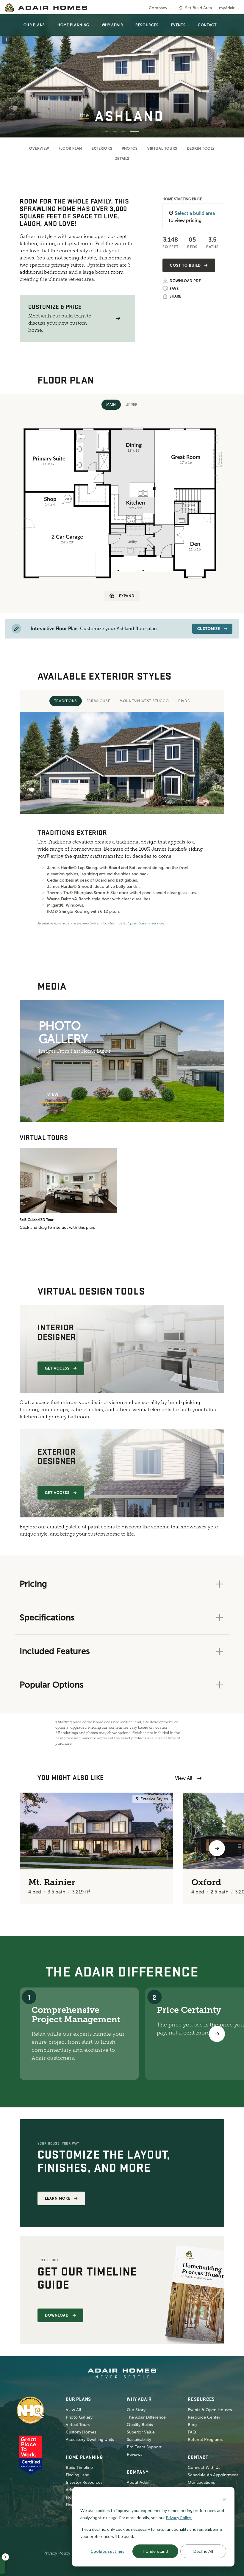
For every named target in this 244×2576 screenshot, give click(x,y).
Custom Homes (81, 2432)
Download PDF (185, 281)
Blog (192, 2425)
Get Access (57, 1368)
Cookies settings (107, 2551)
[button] (118, 319)
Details (122, 159)
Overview (39, 148)
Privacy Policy (57, 2553)
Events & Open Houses (210, 2410)
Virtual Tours (162, 148)
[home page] (46, 8)
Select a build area (195, 213)
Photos (130, 148)
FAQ (192, 2432)
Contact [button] (207, 25)
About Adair (138, 2482)
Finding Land (78, 2475)
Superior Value (141, 2432)
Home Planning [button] (73, 25)
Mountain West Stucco (144, 701)
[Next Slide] (230, 76)
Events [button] (178, 25)
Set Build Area (198, 8)
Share (175, 296)
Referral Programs (205, 2440)
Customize (209, 629)
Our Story (136, 2410)
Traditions (66, 701)
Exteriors (102, 148)
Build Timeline (79, 2468)
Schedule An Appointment (213, 2475)
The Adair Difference (146, 2417)
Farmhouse (98, 701)
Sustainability (139, 2440)
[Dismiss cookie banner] (224, 2499)
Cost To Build (185, 265)
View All (184, 1778)
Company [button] (158, 8)
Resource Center (204, 2417)
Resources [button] (147, 25)
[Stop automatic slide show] (7, 39)
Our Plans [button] (34, 25)
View (53, 1094)
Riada (184, 701)
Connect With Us (204, 2468)
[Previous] (27, 1848)
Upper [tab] (132, 405)
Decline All (203, 2551)
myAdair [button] (227, 8)
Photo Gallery (79, 2417)
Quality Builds (140, 2425)
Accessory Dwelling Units (90, 2440)
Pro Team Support (144, 2447)
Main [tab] (111, 405)
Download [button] (57, 2315)
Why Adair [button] (112, 25)
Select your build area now (141, 923)
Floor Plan (70, 148)
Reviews (134, 2454)
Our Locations (201, 2482)
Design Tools (201, 148)
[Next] (217, 2034)
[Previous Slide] (14, 76)
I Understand (155, 2551)
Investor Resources (84, 2482)
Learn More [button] (58, 2198)
